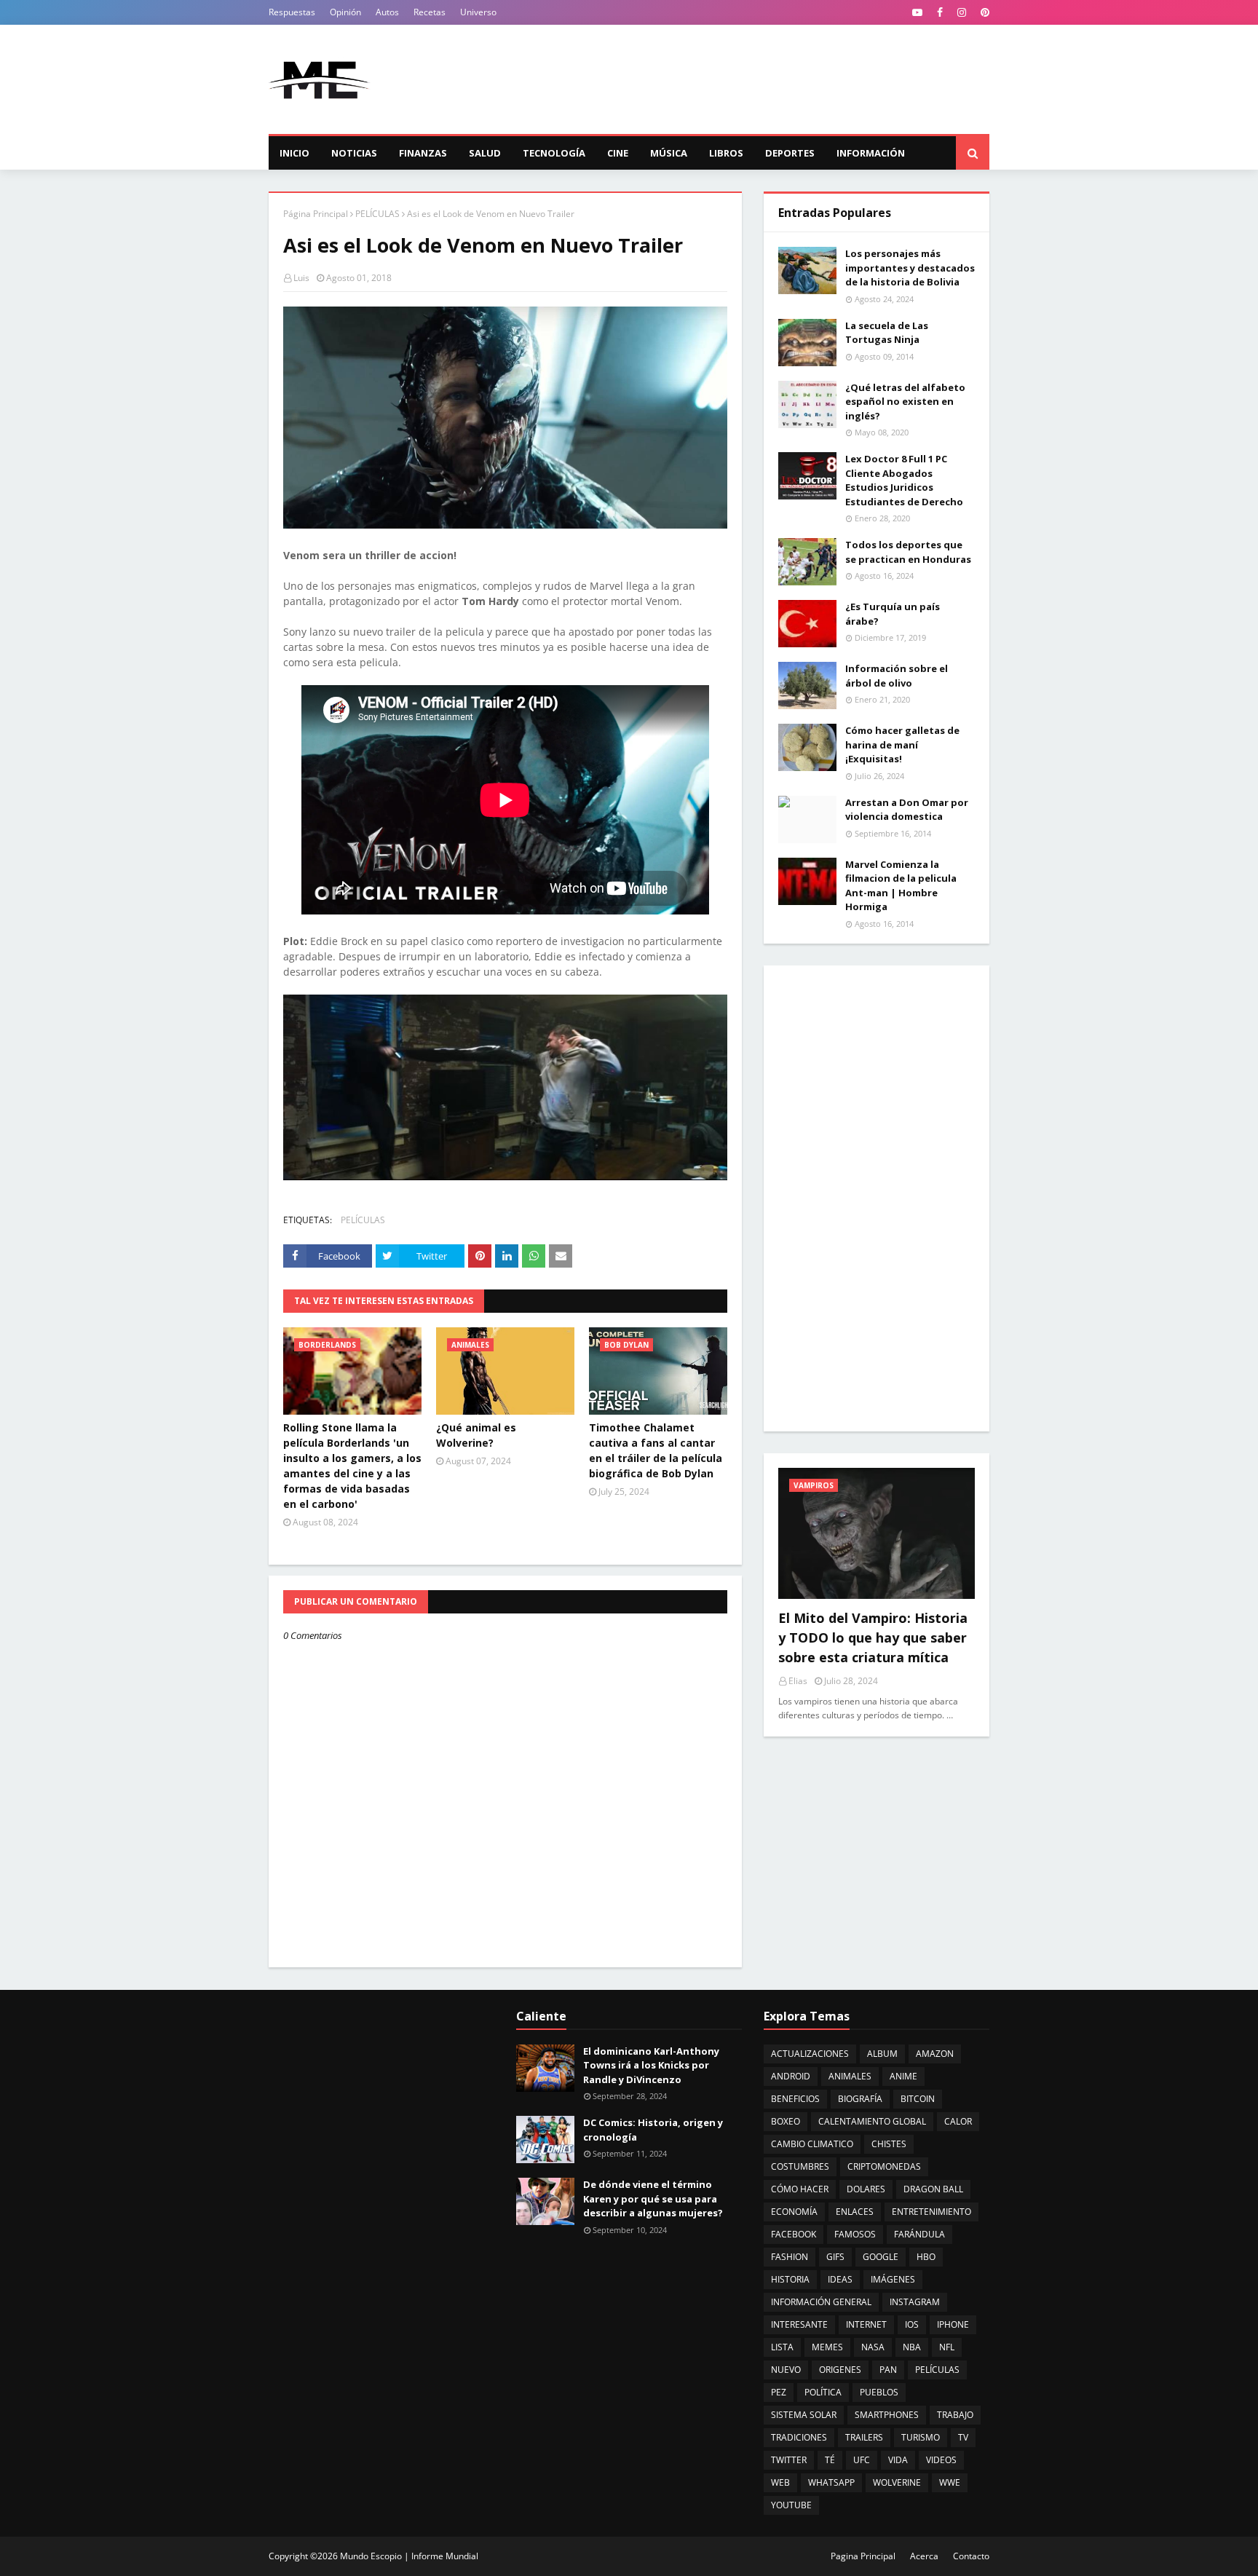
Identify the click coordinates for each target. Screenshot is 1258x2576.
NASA (873, 2347)
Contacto (971, 2556)
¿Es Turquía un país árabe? (893, 614)
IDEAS (840, 2279)
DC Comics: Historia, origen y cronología (653, 2130)
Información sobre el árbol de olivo (897, 676)
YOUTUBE (791, 2505)
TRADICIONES (799, 2437)
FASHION (790, 2257)
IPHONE (953, 2324)
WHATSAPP (831, 2482)
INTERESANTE (799, 2324)
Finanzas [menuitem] (423, 153)
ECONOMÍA (794, 2212)
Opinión (345, 12)
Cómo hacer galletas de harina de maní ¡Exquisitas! (902, 744)
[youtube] (917, 12)
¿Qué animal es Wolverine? (476, 1435)
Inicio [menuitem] (294, 153)
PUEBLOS (879, 2392)
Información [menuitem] (871, 153)
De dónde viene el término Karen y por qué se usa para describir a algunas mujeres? (653, 2198)
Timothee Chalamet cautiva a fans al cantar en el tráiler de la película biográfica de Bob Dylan (656, 1450)
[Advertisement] (724, 79)
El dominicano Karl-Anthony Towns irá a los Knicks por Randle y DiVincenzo (651, 2065)
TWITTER (789, 2460)
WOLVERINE (897, 2482)
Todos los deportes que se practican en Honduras (908, 552)
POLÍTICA (823, 2392)
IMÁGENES (893, 2279)
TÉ (830, 2460)
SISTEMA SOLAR (804, 2415)
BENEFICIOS (795, 2099)
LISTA (782, 2347)
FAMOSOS (855, 2234)
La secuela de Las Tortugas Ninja (887, 333)
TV (963, 2437)
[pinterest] (983, 12)
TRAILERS (864, 2437)
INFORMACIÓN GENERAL (821, 2302)
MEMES (827, 2347)
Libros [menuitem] (726, 153)
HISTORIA (790, 2279)
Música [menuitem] (669, 153)
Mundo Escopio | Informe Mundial (409, 2556)
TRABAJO (955, 2415)
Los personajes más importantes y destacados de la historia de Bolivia (910, 268)
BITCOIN (918, 2099)
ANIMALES (850, 2076)
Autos (387, 12)
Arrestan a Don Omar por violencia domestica (907, 810)
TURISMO (921, 2437)
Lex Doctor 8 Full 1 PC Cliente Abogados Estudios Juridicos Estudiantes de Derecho (904, 480)
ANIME (903, 2076)
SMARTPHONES (887, 2415)
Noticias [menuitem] (354, 153)
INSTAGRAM (915, 2302)
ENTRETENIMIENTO (931, 2212)
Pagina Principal (863, 2556)
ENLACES (855, 2212)
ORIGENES (840, 2370)
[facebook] (940, 12)
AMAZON (935, 2054)
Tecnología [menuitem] (554, 153)
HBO (926, 2257)
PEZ (779, 2392)
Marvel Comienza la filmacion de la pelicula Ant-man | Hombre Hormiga (901, 886)
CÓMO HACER (800, 2189)
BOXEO (786, 2121)
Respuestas (292, 12)
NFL (947, 2347)
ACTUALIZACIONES (810, 2054)
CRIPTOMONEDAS (884, 2166)
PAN (888, 2370)
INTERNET (866, 2324)
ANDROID (791, 2076)
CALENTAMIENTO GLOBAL (872, 2121)
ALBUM (882, 2054)
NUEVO (786, 2370)
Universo (478, 12)
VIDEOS (941, 2460)
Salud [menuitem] (485, 153)
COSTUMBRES (800, 2166)
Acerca (924, 2556)
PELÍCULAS (377, 214)
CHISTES (889, 2144)
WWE (950, 2482)
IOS (912, 2324)
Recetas (430, 12)
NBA (912, 2347)
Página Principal (316, 214)
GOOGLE (881, 2257)
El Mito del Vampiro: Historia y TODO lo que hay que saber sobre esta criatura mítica (873, 1637)
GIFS (835, 2257)
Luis (301, 278)
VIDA (898, 2460)
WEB (780, 2482)
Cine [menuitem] (618, 153)
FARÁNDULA (919, 2234)
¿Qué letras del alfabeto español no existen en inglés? (905, 402)
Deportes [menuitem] (790, 153)
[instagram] (962, 12)
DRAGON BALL (933, 2189)
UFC (862, 2460)
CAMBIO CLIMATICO (812, 2144)
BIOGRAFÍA (860, 2099)
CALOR (958, 2121)
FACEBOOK (794, 2234)
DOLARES (866, 2189)
